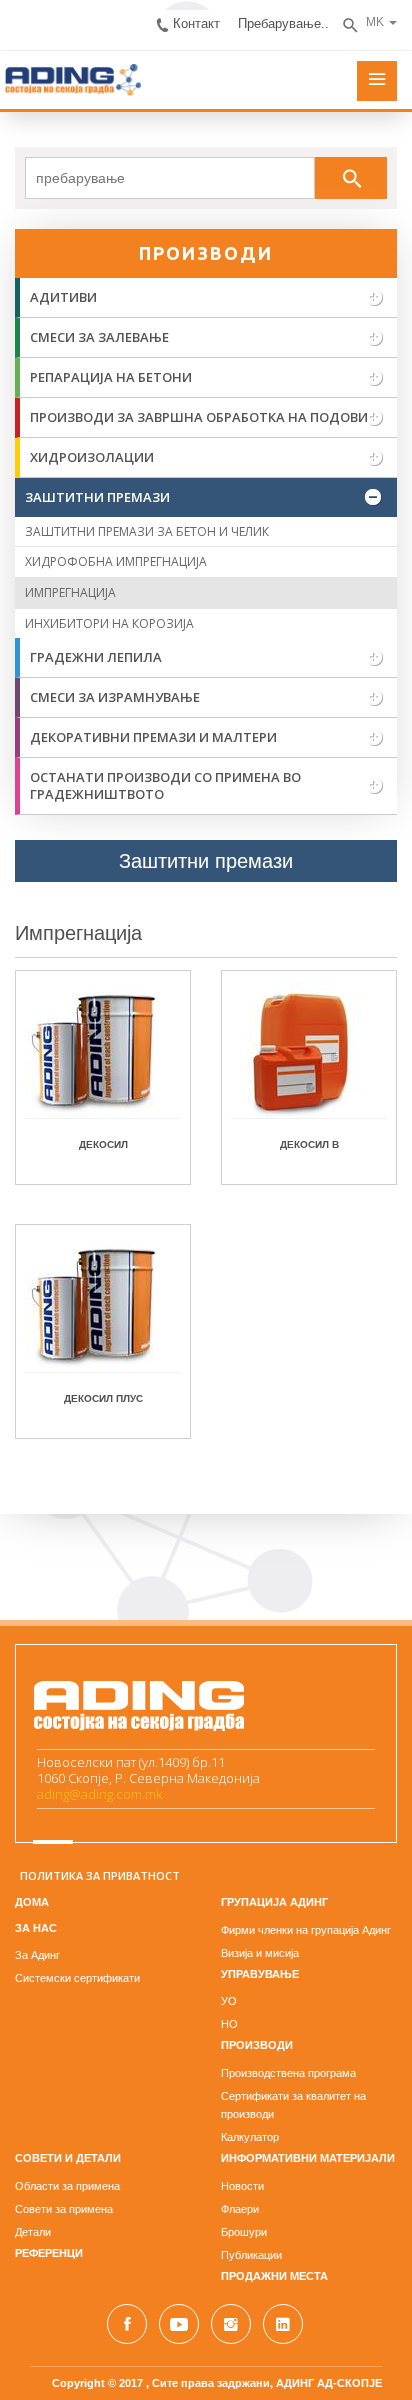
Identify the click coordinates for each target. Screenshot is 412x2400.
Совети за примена (64, 2209)
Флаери (240, 2209)
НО (229, 2024)
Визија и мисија (260, 1953)
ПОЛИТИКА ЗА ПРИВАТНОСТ (100, 1875)
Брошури (244, 2232)
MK (375, 22)
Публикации (251, 2255)
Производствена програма (288, 2073)
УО (229, 2001)
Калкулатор (250, 2137)
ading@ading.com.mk (99, 1794)
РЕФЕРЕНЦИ (49, 2253)
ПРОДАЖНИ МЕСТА (274, 2276)
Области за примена (67, 2186)
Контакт (196, 23)
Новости (242, 2186)
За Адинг (37, 1955)
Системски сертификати (77, 1978)
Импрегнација (78, 933)
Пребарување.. (283, 23)
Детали (33, 2232)
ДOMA (32, 1902)
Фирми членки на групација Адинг (306, 1930)
